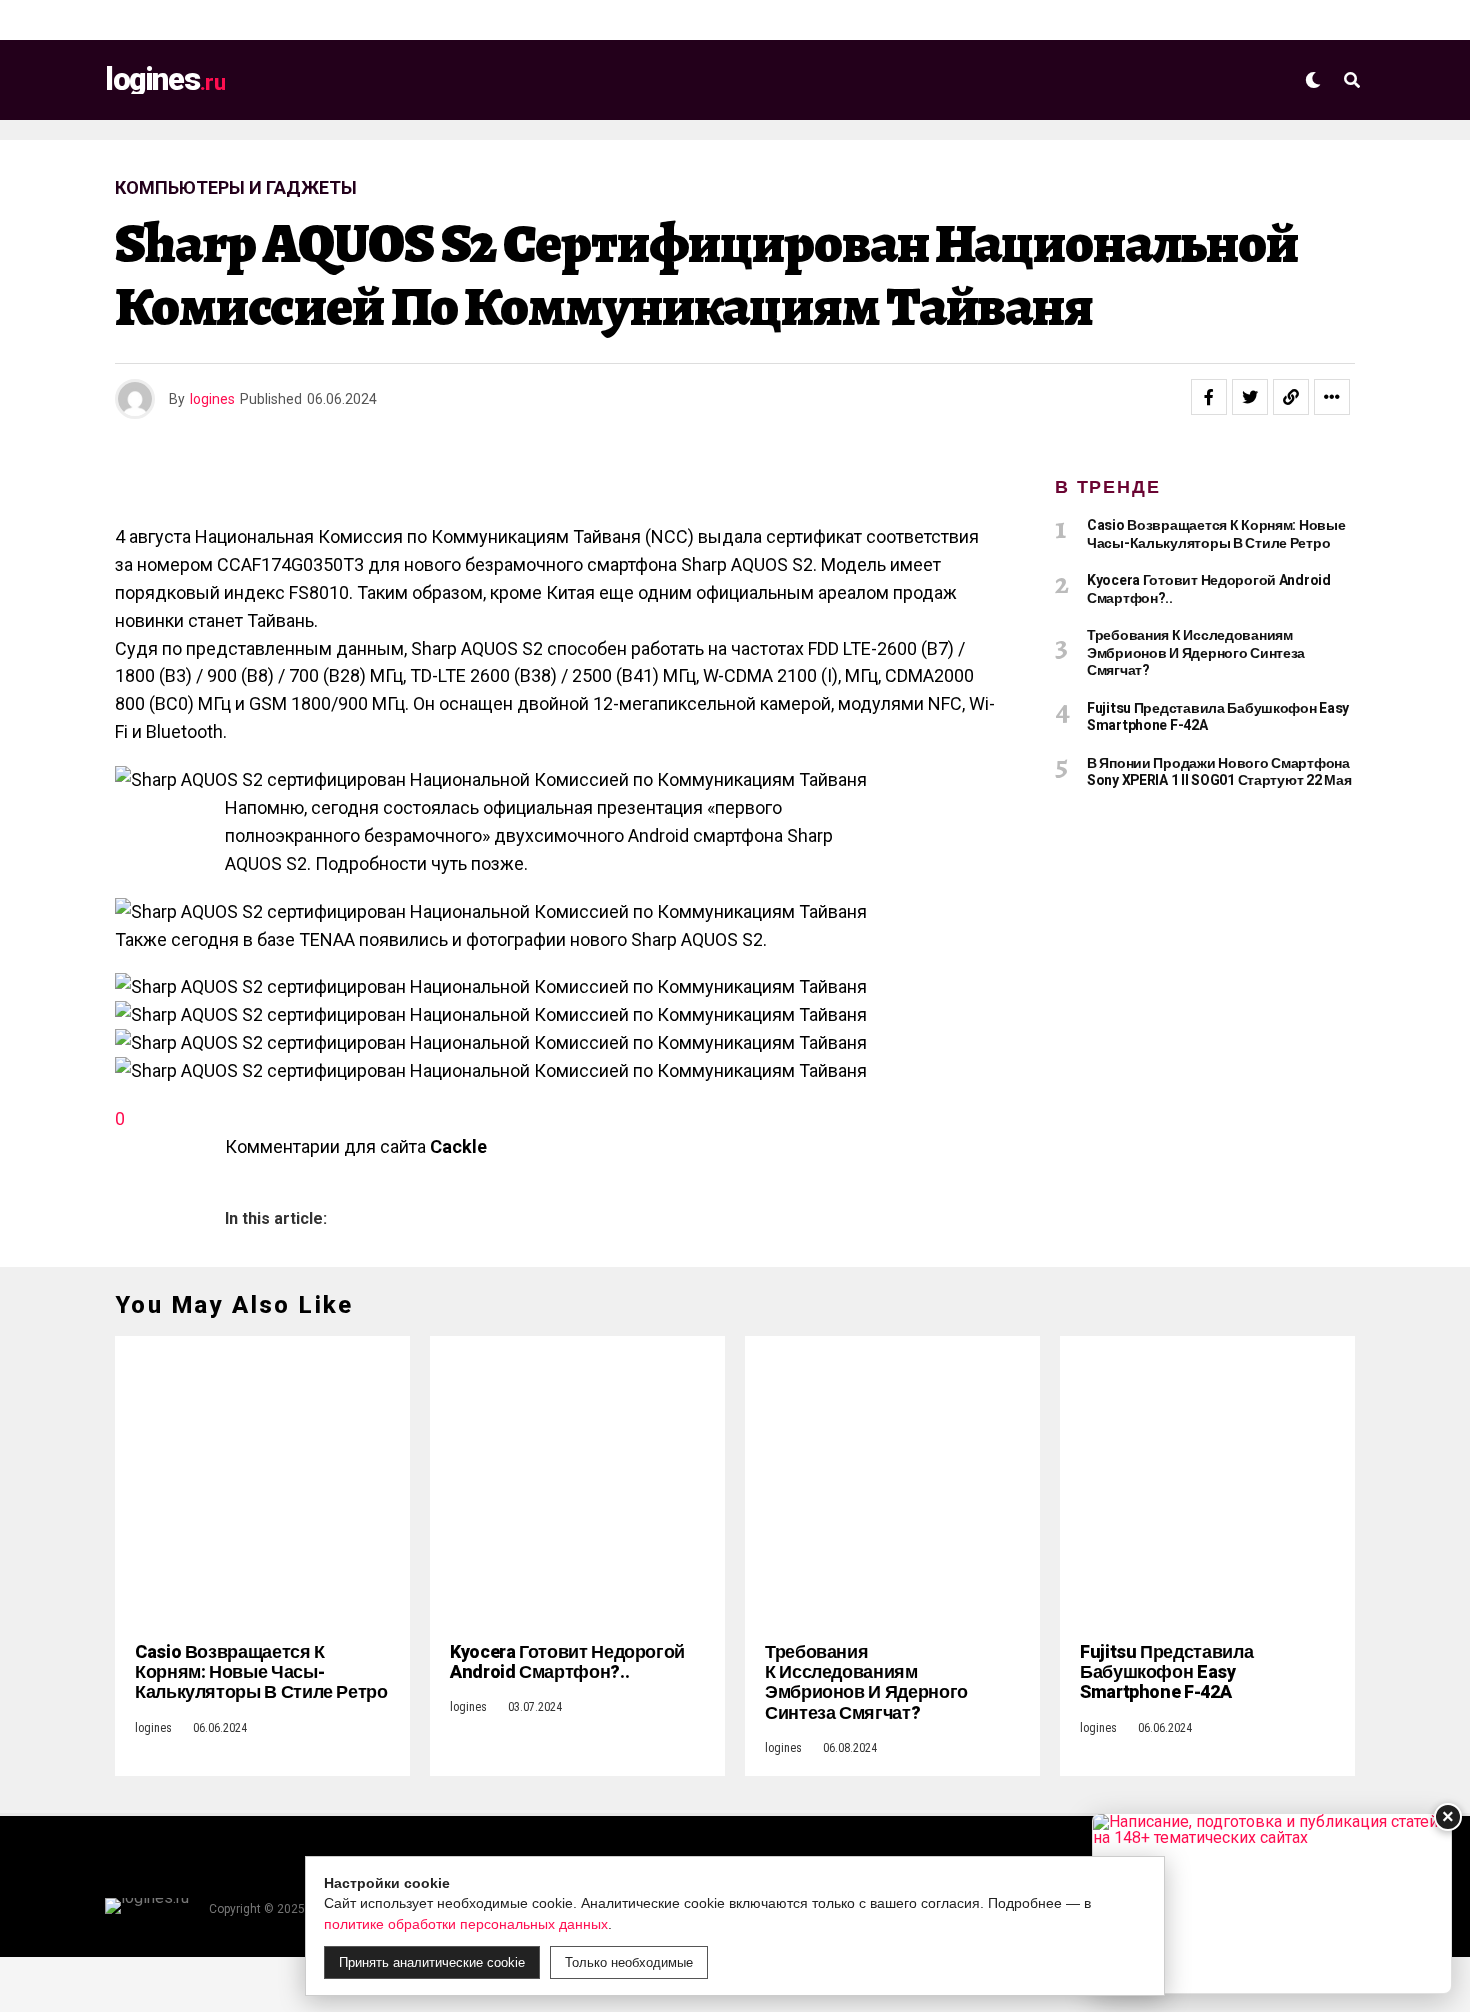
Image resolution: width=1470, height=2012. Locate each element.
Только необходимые (629, 1962)
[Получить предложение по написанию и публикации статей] (1272, 1903)
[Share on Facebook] (1209, 397)
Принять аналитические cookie (432, 1962)
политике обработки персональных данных (466, 1924)
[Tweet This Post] (1250, 397)
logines (212, 399)
